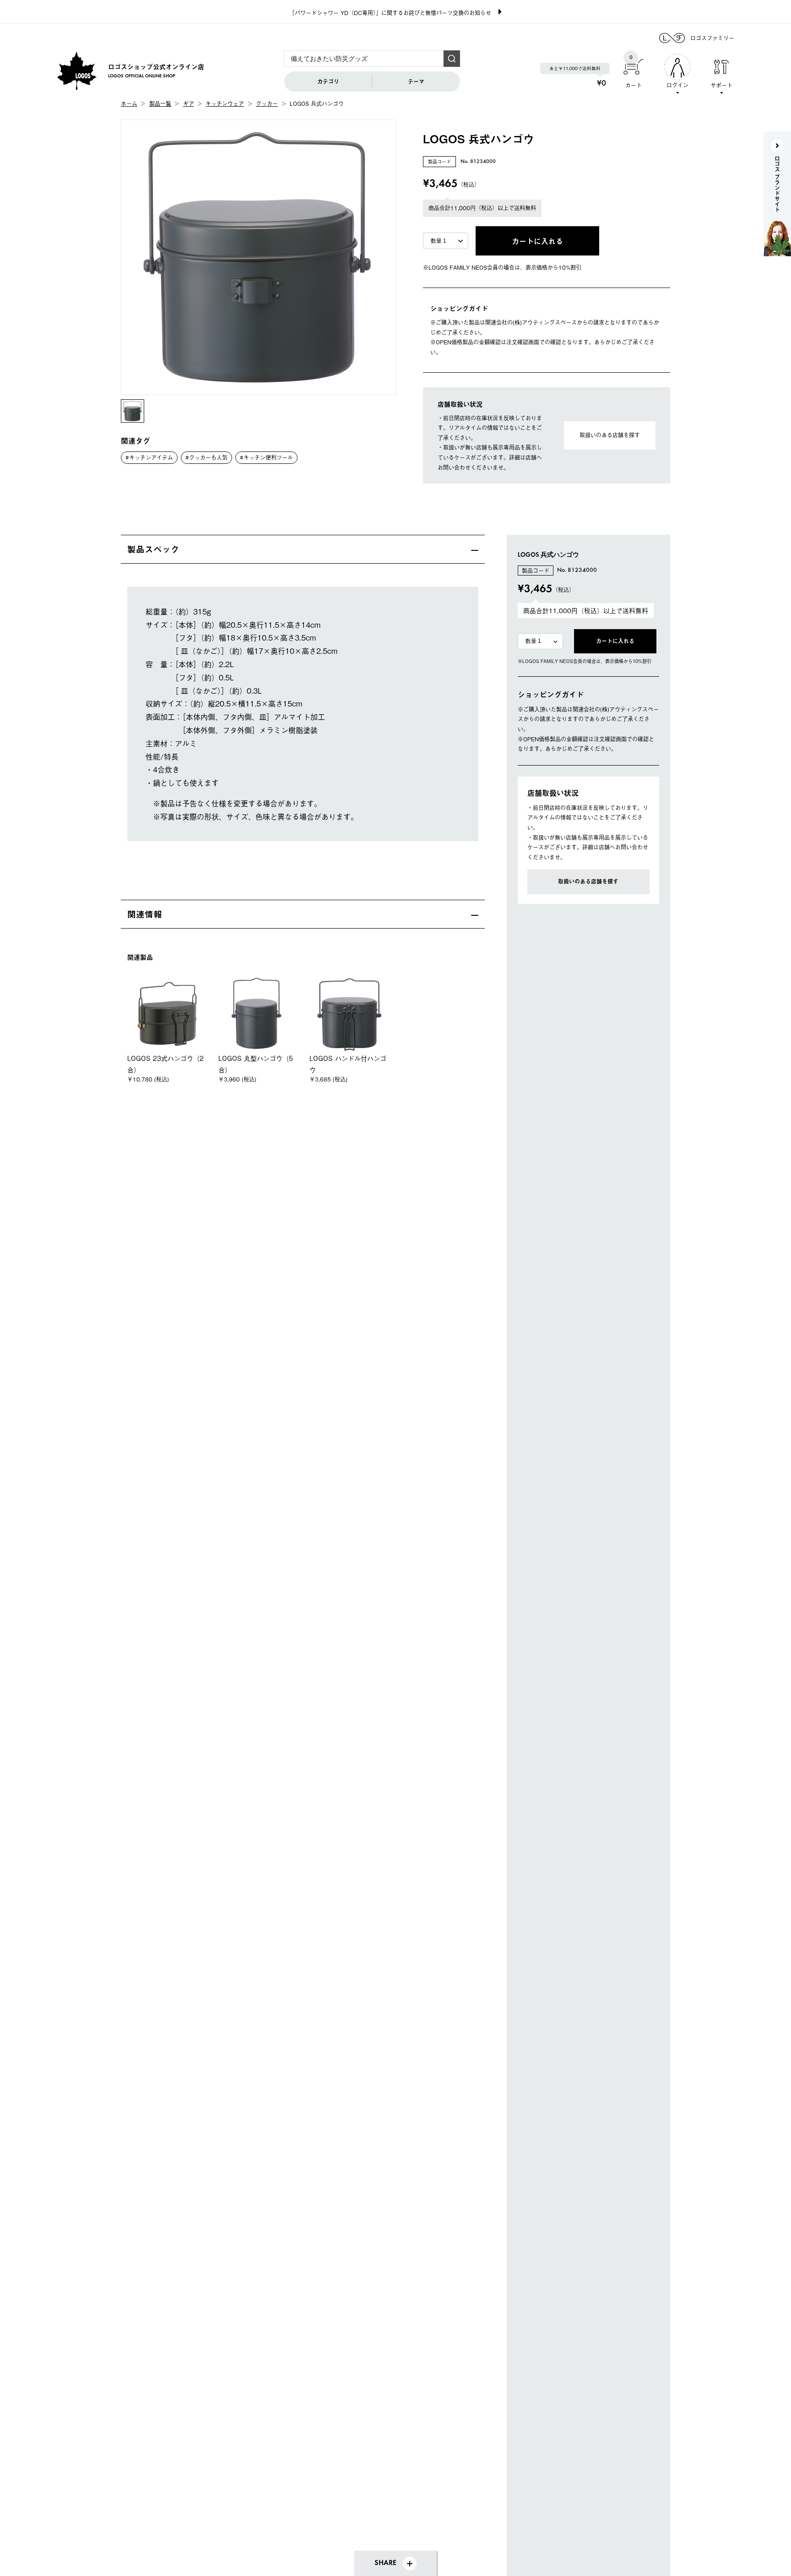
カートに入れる (615, 641)
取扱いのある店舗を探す (610, 435)
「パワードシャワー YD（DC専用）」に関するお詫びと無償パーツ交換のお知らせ (390, 13)
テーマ (416, 82)
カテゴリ (328, 82)
